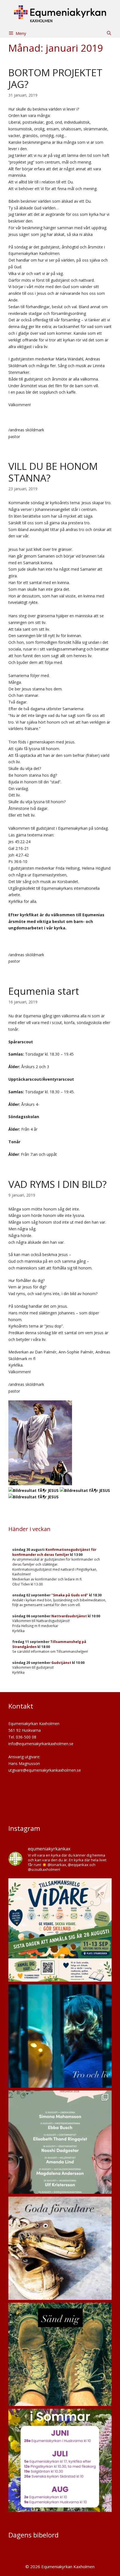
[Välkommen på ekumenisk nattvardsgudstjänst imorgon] (60, 2354)
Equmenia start (44, 991)
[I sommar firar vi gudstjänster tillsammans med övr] (60, 2460)
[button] (109, 33)
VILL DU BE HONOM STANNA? (53, 472)
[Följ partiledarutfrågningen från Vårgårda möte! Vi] (60, 2142)
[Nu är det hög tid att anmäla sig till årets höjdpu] (60, 1930)
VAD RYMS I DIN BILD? (57, 1184)
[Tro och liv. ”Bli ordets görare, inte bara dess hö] (60, 2036)
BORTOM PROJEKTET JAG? (55, 78)
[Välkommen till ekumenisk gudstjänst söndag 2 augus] (60, 2248)
